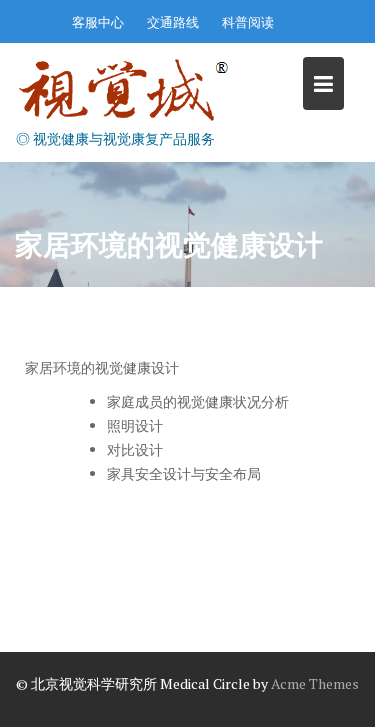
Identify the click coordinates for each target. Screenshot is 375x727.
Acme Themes (315, 683)
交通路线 (173, 22)
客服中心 (98, 22)
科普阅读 (248, 22)
